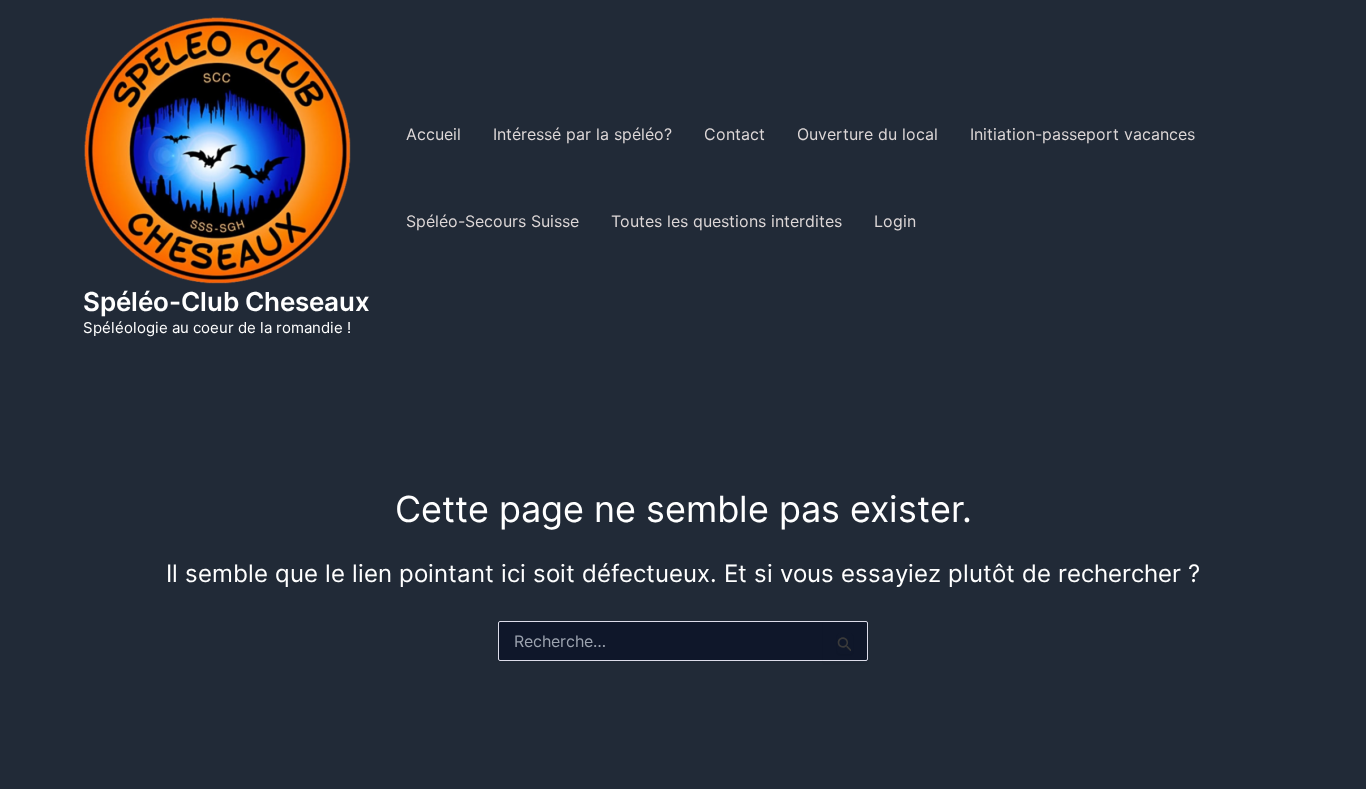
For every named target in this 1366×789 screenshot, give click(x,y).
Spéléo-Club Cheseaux (226, 301)
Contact (734, 134)
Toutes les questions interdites (726, 221)
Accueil (433, 134)
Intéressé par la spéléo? (582, 134)
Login (895, 221)
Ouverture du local (867, 134)
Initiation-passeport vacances (1082, 134)
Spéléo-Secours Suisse (492, 221)
